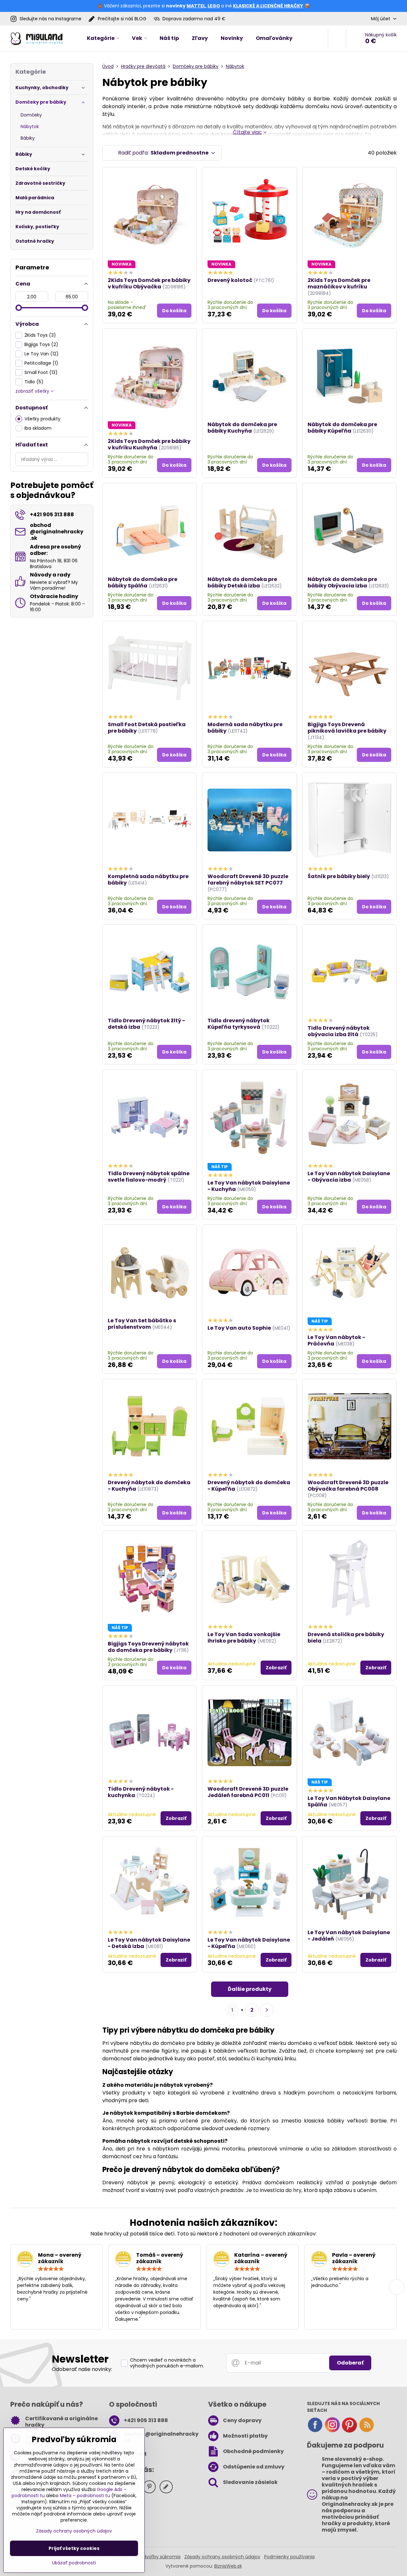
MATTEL (196, 6)
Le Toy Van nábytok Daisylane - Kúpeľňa (249, 1943)
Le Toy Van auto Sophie (239, 1328)
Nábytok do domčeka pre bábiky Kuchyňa (242, 428)
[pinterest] (349, 2431)
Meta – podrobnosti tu (85, 2496)
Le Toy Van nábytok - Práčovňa (336, 1340)
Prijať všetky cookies (74, 2548)
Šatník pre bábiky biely (339, 876)
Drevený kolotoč (230, 280)
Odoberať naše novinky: (82, 2369)
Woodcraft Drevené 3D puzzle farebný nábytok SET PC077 (248, 880)
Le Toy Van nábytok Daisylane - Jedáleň (349, 1936)
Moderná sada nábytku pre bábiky (245, 728)
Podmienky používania (289, 2557)
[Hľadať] (337, 38)
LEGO (214, 6)
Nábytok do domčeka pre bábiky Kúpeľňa (342, 428)
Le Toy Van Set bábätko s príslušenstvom (142, 1324)
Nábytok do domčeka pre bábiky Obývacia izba (342, 582)
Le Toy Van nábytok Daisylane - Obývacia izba (349, 1177)
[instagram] (332, 2431)
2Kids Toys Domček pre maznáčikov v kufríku (339, 283)
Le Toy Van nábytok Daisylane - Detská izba (149, 1943)
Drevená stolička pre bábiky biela (346, 1638)
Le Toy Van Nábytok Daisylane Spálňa (349, 1801)
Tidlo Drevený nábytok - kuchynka (141, 1792)
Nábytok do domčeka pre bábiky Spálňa (143, 582)
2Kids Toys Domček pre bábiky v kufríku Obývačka (149, 283)
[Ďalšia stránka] (267, 2010)
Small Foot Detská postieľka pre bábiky (147, 728)
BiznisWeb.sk (228, 2566)
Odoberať (350, 2363)
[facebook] (315, 2431)
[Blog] (366, 2431)
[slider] (19, 308)
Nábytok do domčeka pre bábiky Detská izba (242, 582)
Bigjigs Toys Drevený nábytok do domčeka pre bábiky (148, 1647)
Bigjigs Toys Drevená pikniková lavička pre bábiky (347, 728)
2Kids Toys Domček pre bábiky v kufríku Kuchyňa (149, 444)
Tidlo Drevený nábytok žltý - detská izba (146, 1024)
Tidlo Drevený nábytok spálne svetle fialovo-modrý (149, 1177)
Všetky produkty (42, 419)
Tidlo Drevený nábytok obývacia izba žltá (339, 1031)
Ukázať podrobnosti (74, 2563)
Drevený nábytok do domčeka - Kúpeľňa (249, 1486)
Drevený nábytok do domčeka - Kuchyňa (149, 1486)
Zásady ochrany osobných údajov (222, 2557)
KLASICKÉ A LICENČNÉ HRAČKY (268, 6)
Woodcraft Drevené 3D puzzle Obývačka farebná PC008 (348, 1486)
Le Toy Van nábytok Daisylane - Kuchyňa (249, 1186)
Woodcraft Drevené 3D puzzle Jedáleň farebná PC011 (248, 1792)
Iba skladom (38, 428)
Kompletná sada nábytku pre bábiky (148, 880)
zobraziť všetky (33, 391)
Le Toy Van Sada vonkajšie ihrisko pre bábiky (244, 1638)
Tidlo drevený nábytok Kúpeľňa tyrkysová (239, 1024)
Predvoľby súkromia (158, 2557)
